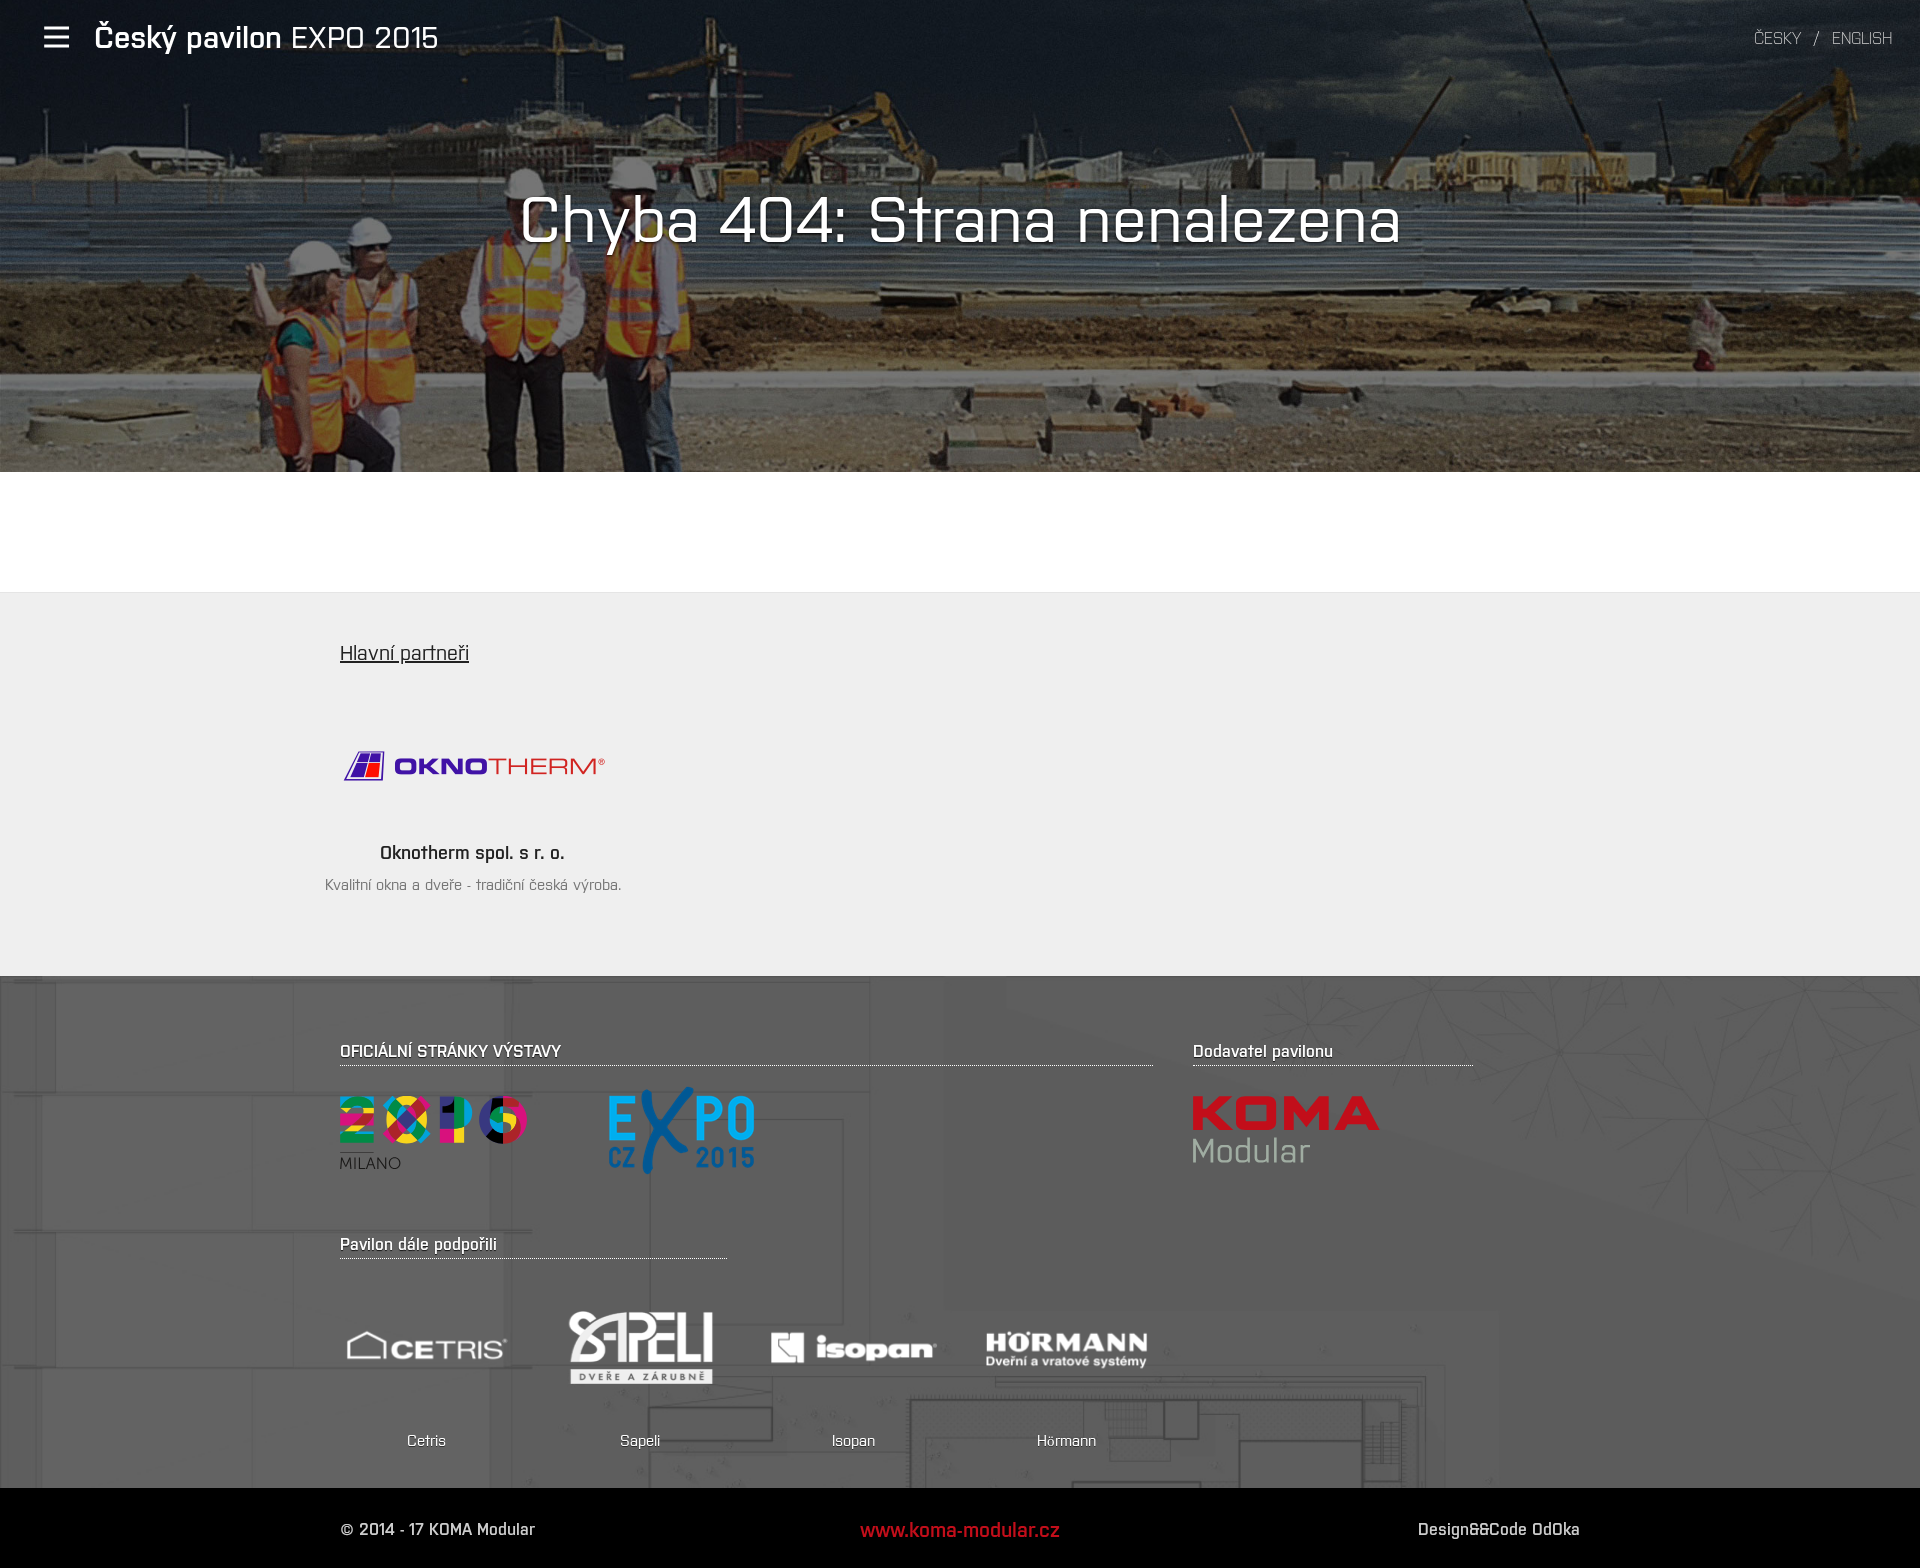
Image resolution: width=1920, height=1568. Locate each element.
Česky (1777, 37)
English (1862, 37)
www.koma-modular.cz (960, 1528)
